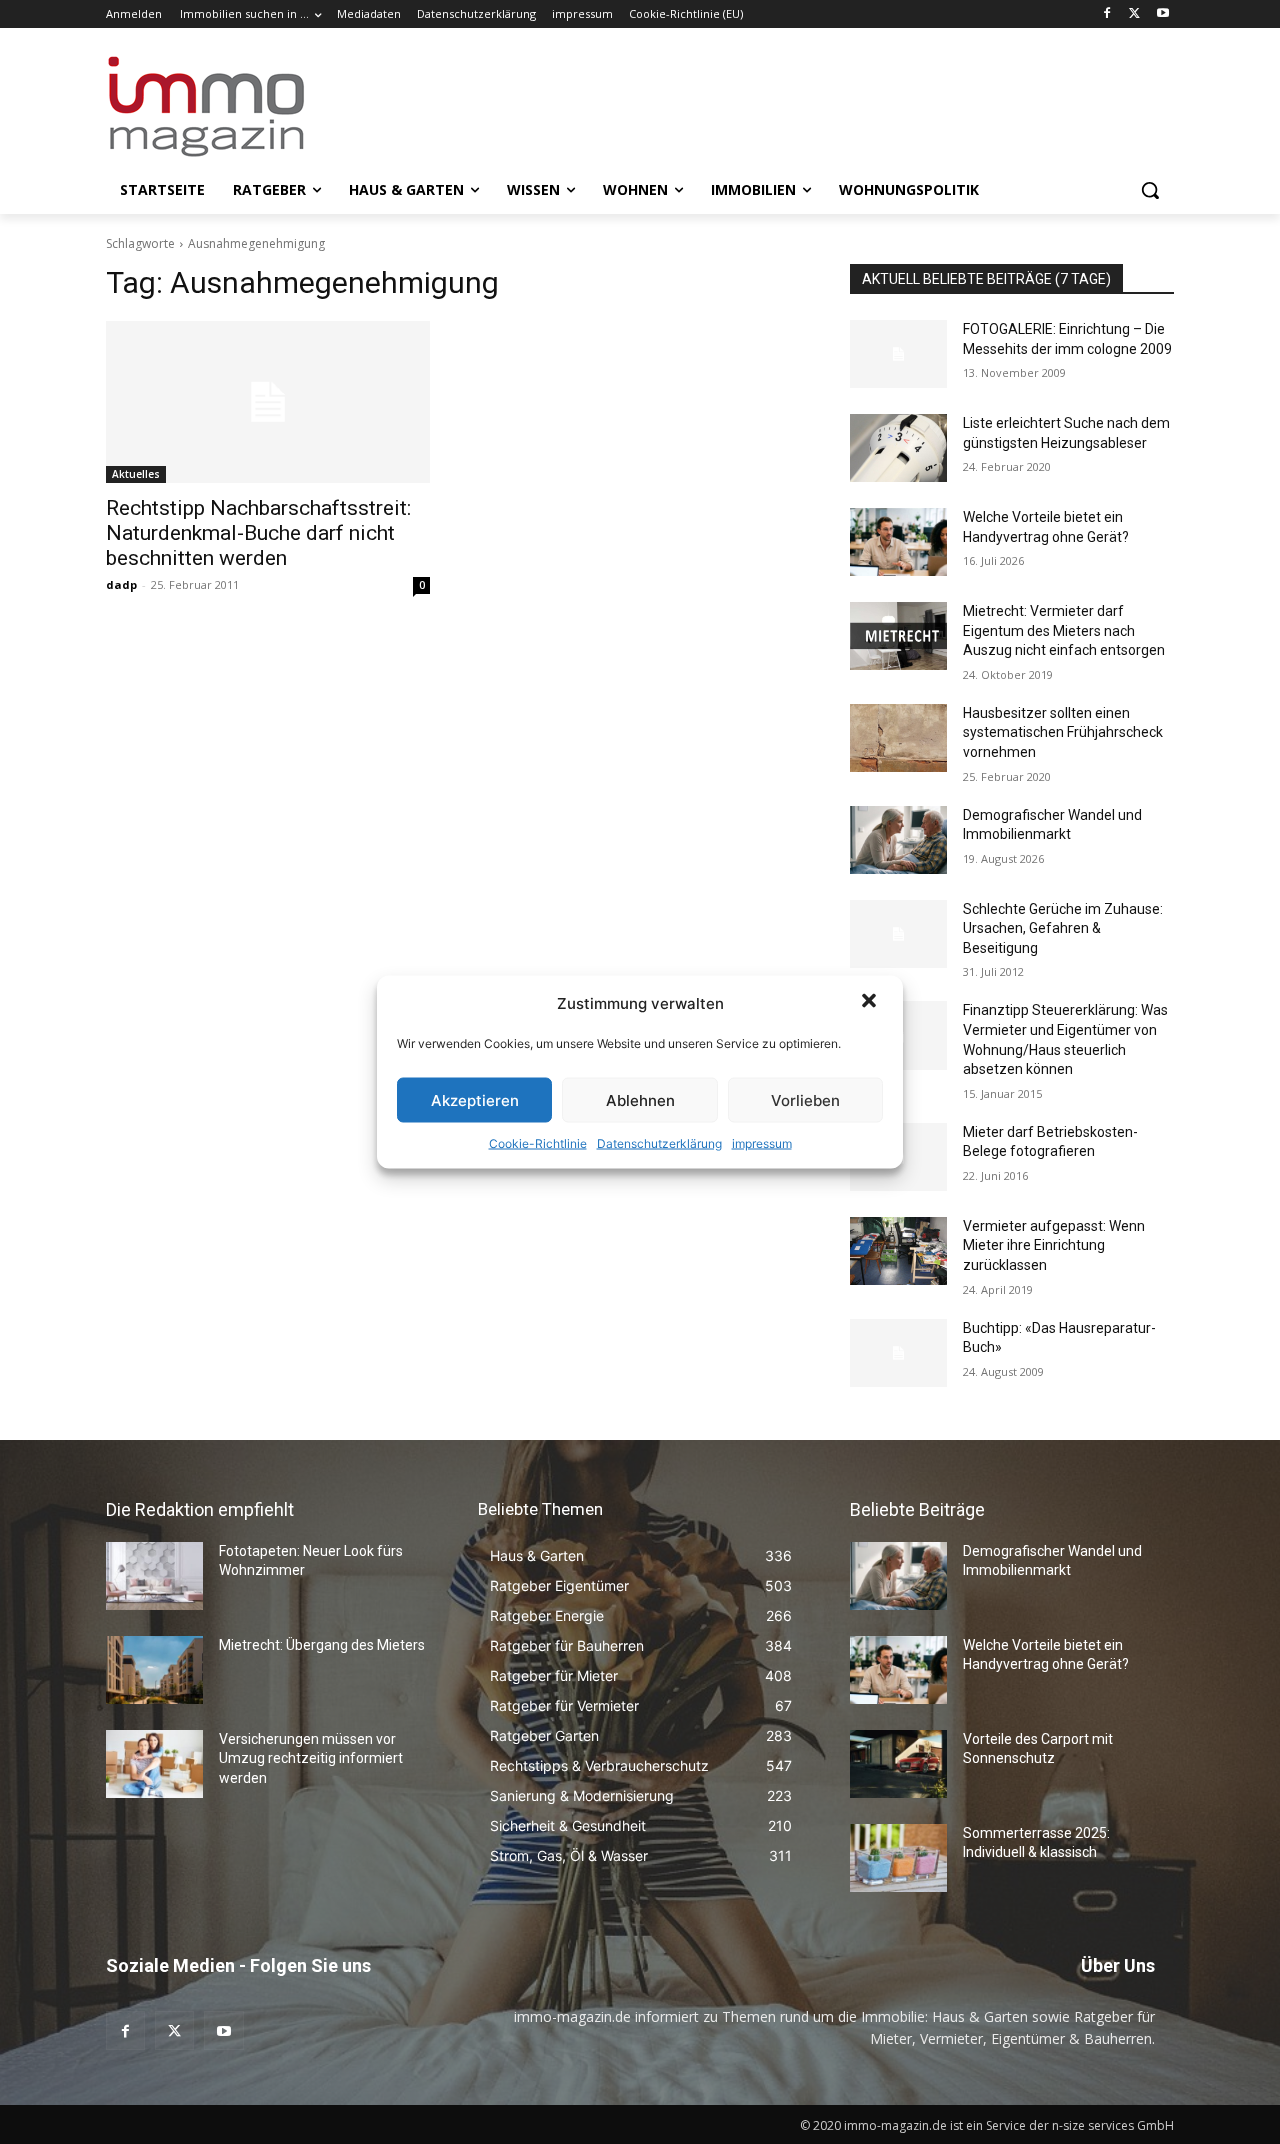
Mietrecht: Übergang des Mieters (322, 1645)
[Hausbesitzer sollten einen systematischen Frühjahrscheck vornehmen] (898, 738)
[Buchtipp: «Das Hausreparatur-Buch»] (898, 1353)
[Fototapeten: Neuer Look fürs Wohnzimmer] (154, 1576)
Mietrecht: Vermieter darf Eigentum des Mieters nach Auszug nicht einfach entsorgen (1064, 630)
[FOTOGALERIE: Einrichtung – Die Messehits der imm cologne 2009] (898, 354)
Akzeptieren (475, 1099)
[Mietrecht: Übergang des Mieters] (154, 1670)
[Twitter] (1134, 14)
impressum (762, 1143)
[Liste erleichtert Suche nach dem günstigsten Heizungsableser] (898, 448)
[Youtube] (1162, 14)
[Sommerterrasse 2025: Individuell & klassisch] (898, 1858)
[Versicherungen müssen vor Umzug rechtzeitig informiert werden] (154, 1764)
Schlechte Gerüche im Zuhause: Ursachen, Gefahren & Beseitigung (1063, 928)
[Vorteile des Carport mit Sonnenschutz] (898, 1764)
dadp (121, 584)
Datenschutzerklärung (659, 1143)
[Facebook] (1107, 14)
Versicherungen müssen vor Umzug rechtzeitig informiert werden (311, 1758)
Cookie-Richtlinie (538, 1143)
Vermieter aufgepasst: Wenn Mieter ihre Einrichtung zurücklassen (1054, 1245)
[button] (871, 1003)
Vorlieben (805, 1099)
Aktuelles (136, 474)
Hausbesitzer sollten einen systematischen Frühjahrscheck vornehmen (1063, 732)
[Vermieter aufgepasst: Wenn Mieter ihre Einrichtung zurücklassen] (898, 1251)
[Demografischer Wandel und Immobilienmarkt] (898, 840)
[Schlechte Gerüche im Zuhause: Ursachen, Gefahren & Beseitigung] (898, 934)
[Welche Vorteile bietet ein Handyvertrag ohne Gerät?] (898, 542)
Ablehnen (640, 1099)
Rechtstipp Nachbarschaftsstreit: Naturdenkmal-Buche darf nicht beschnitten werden (258, 533)
